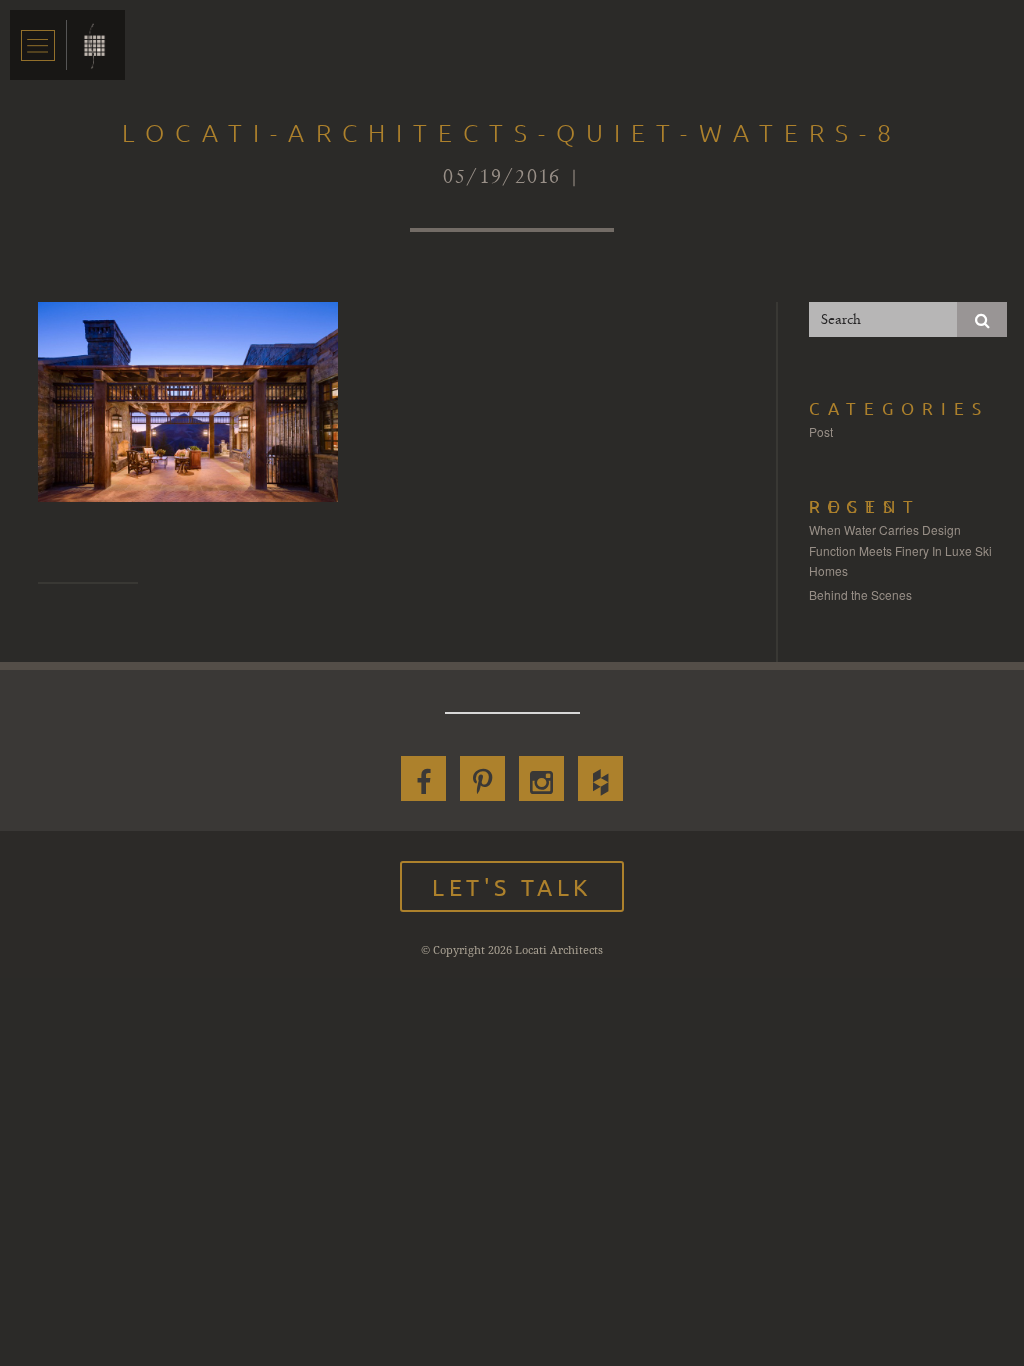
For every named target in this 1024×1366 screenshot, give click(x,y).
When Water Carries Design (885, 529)
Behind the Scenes (860, 594)
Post (821, 431)
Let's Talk (512, 886)
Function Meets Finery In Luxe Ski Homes (900, 560)
